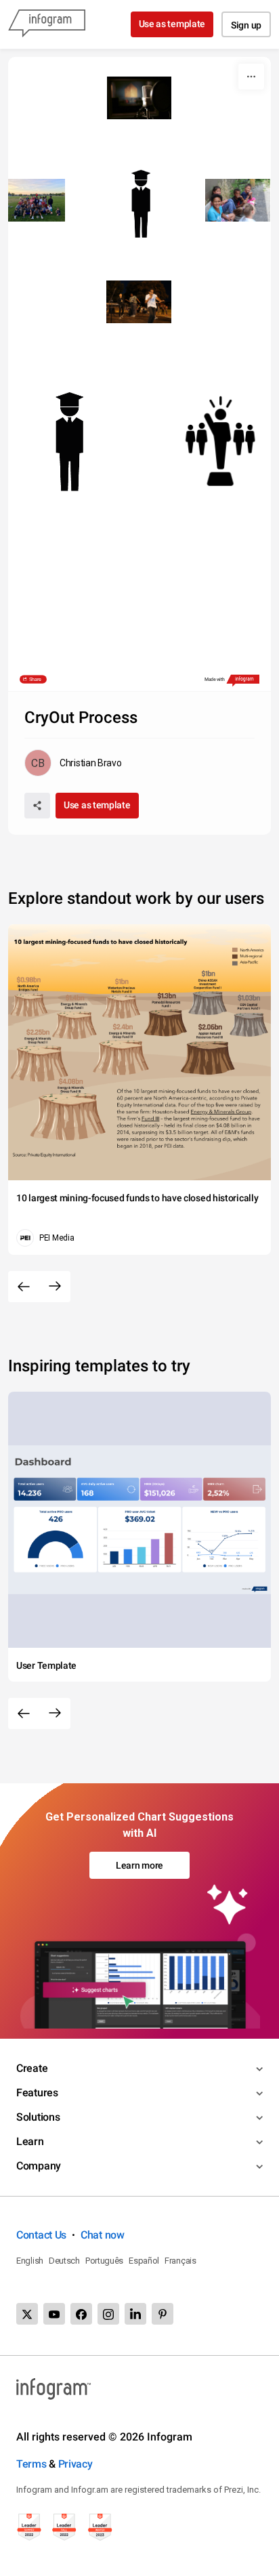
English (30, 2261)
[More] (251, 77)
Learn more (139, 1865)
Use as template (172, 24)
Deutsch (64, 2261)
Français (180, 2261)
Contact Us (41, 2235)
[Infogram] (47, 24)
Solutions (38, 2117)
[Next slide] (55, 1287)
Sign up (246, 25)
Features (37, 2093)
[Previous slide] (24, 1287)
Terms (31, 2464)
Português (104, 2261)
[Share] (37, 806)
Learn (30, 2141)
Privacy (76, 2464)
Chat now (103, 2235)
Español (144, 2261)
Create (32, 2068)
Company (39, 2166)
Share (34, 680)
